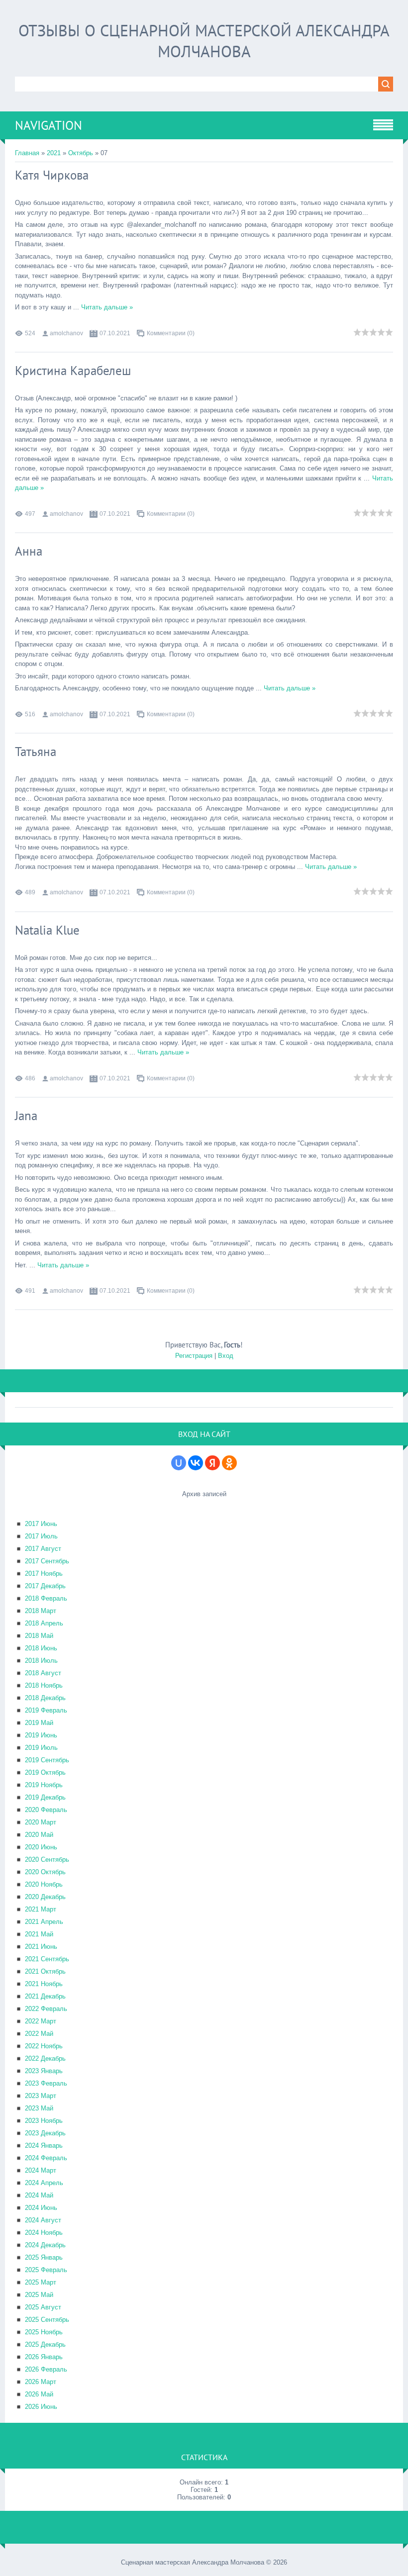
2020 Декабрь (45, 1897)
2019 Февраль (46, 1710)
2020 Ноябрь (44, 1884)
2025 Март (41, 2282)
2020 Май (39, 1835)
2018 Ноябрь (44, 1685)
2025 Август (43, 2307)
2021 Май (39, 1934)
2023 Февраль (46, 2083)
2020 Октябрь (45, 1872)
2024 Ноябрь (44, 2233)
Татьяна (36, 752)
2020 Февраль (46, 1810)
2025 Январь (44, 2257)
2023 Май (39, 2108)
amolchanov (66, 333)
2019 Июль (41, 1748)
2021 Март (41, 1909)
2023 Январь (44, 2071)
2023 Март (41, 2096)
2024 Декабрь (45, 2245)
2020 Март (41, 1822)
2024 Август (43, 2220)
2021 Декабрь (45, 1996)
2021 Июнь (41, 1947)
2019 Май (39, 1723)
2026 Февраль (46, 2369)
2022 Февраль (46, 2009)
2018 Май (39, 1636)
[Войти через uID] (179, 1463)
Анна (29, 551)
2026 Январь (44, 2357)
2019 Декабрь (45, 1797)
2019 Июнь (41, 1735)
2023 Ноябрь (44, 2121)
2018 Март (41, 1611)
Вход (226, 1356)
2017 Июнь (41, 1524)
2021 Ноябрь (44, 1984)
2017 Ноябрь (44, 1574)
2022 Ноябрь (44, 2046)
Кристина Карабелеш (73, 371)
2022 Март (41, 2021)
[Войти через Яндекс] (212, 1463)
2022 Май (39, 2034)
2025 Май (39, 2295)
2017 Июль (41, 1536)
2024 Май (39, 2195)
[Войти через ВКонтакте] (196, 1463)
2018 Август (43, 1673)
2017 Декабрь (45, 1586)
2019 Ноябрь (44, 1785)
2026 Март (41, 2382)
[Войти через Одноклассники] (229, 1463)
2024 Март (41, 2170)
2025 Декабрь (45, 2344)
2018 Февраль (46, 1598)
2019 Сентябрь (47, 1760)
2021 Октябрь (45, 1971)
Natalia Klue (47, 930)
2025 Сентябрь (47, 2320)
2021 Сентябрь (47, 1959)
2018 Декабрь (45, 1698)
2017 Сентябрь (47, 1561)
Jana (26, 1116)
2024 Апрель (44, 2183)
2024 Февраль (46, 2158)
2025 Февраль (46, 2270)
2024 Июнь (41, 2208)
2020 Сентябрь (47, 1860)
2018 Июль (41, 1661)
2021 (54, 153)
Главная (27, 153)
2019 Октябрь (45, 1772)
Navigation (49, 125)
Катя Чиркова (52, 175)
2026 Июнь (41, 2407)
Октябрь (81, 153)
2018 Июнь (41, 1648)
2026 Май (39, 2394)
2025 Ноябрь (44, 2332)
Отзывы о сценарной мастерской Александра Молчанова (204, 41)
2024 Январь (44, 2146)
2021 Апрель (44, 1922)
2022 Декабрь (45, 2058)
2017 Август (43, 1549)
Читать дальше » (107, 307)
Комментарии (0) (171, 333)
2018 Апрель (44, 1623)
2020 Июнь (41, 1847)
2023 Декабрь (45, 2133)
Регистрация (194, 1356)
